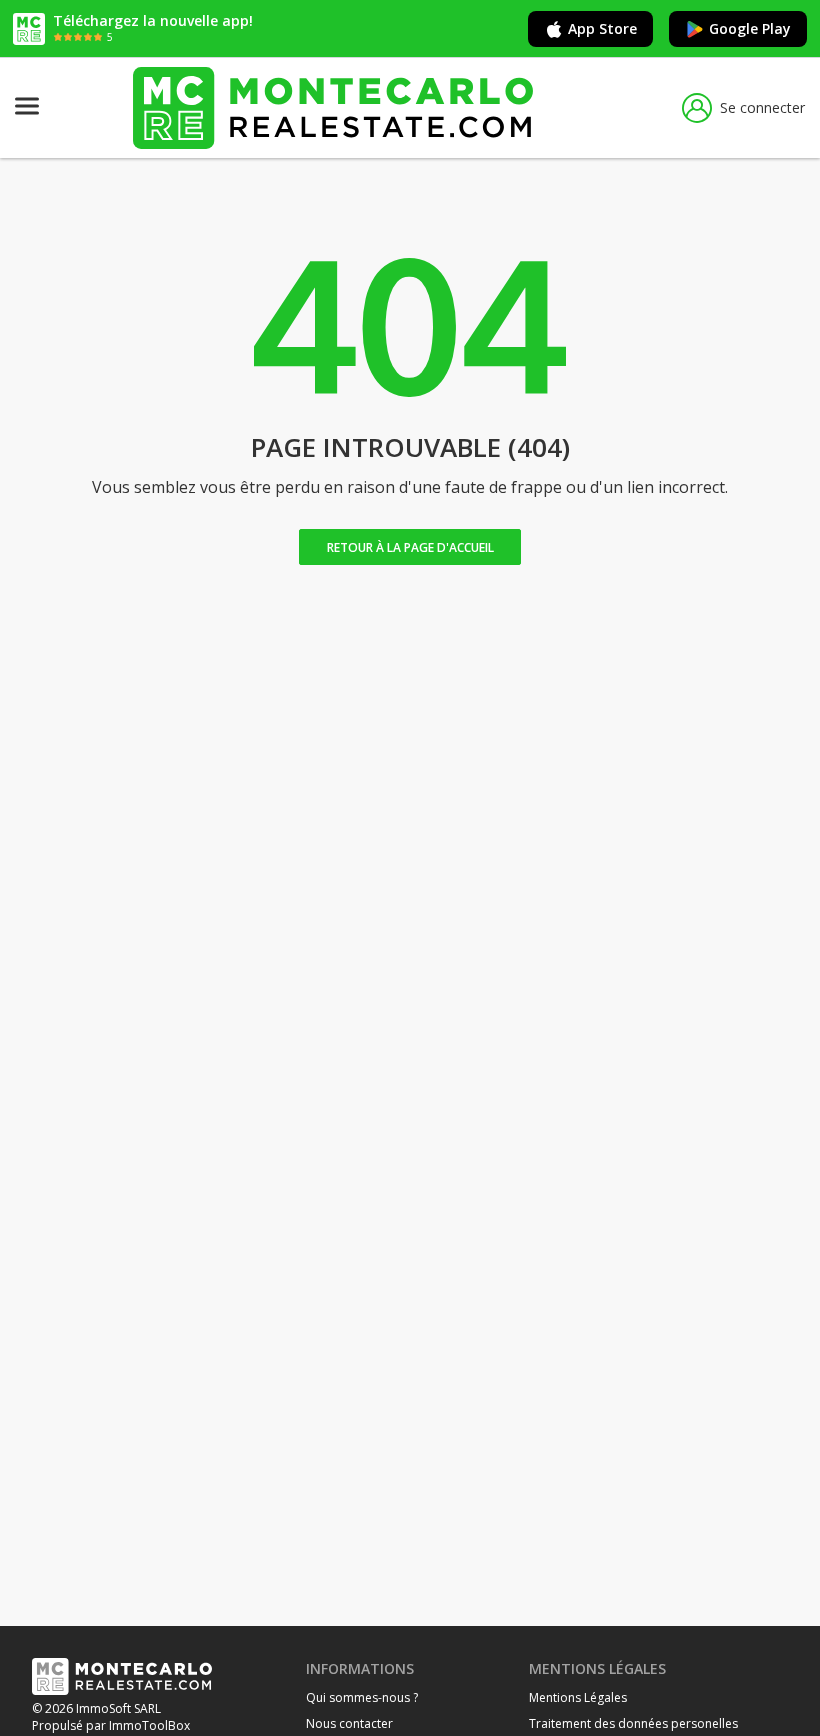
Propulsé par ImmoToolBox (111, 1725)
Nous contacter (349, 1723)
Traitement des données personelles (633, 1723)
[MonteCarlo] (333, 107)
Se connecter (762, 107)
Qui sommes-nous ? (362, 1697)
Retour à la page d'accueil (410, 547)
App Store (602, 28)
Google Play (750, 28)
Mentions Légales (578, 1697)
